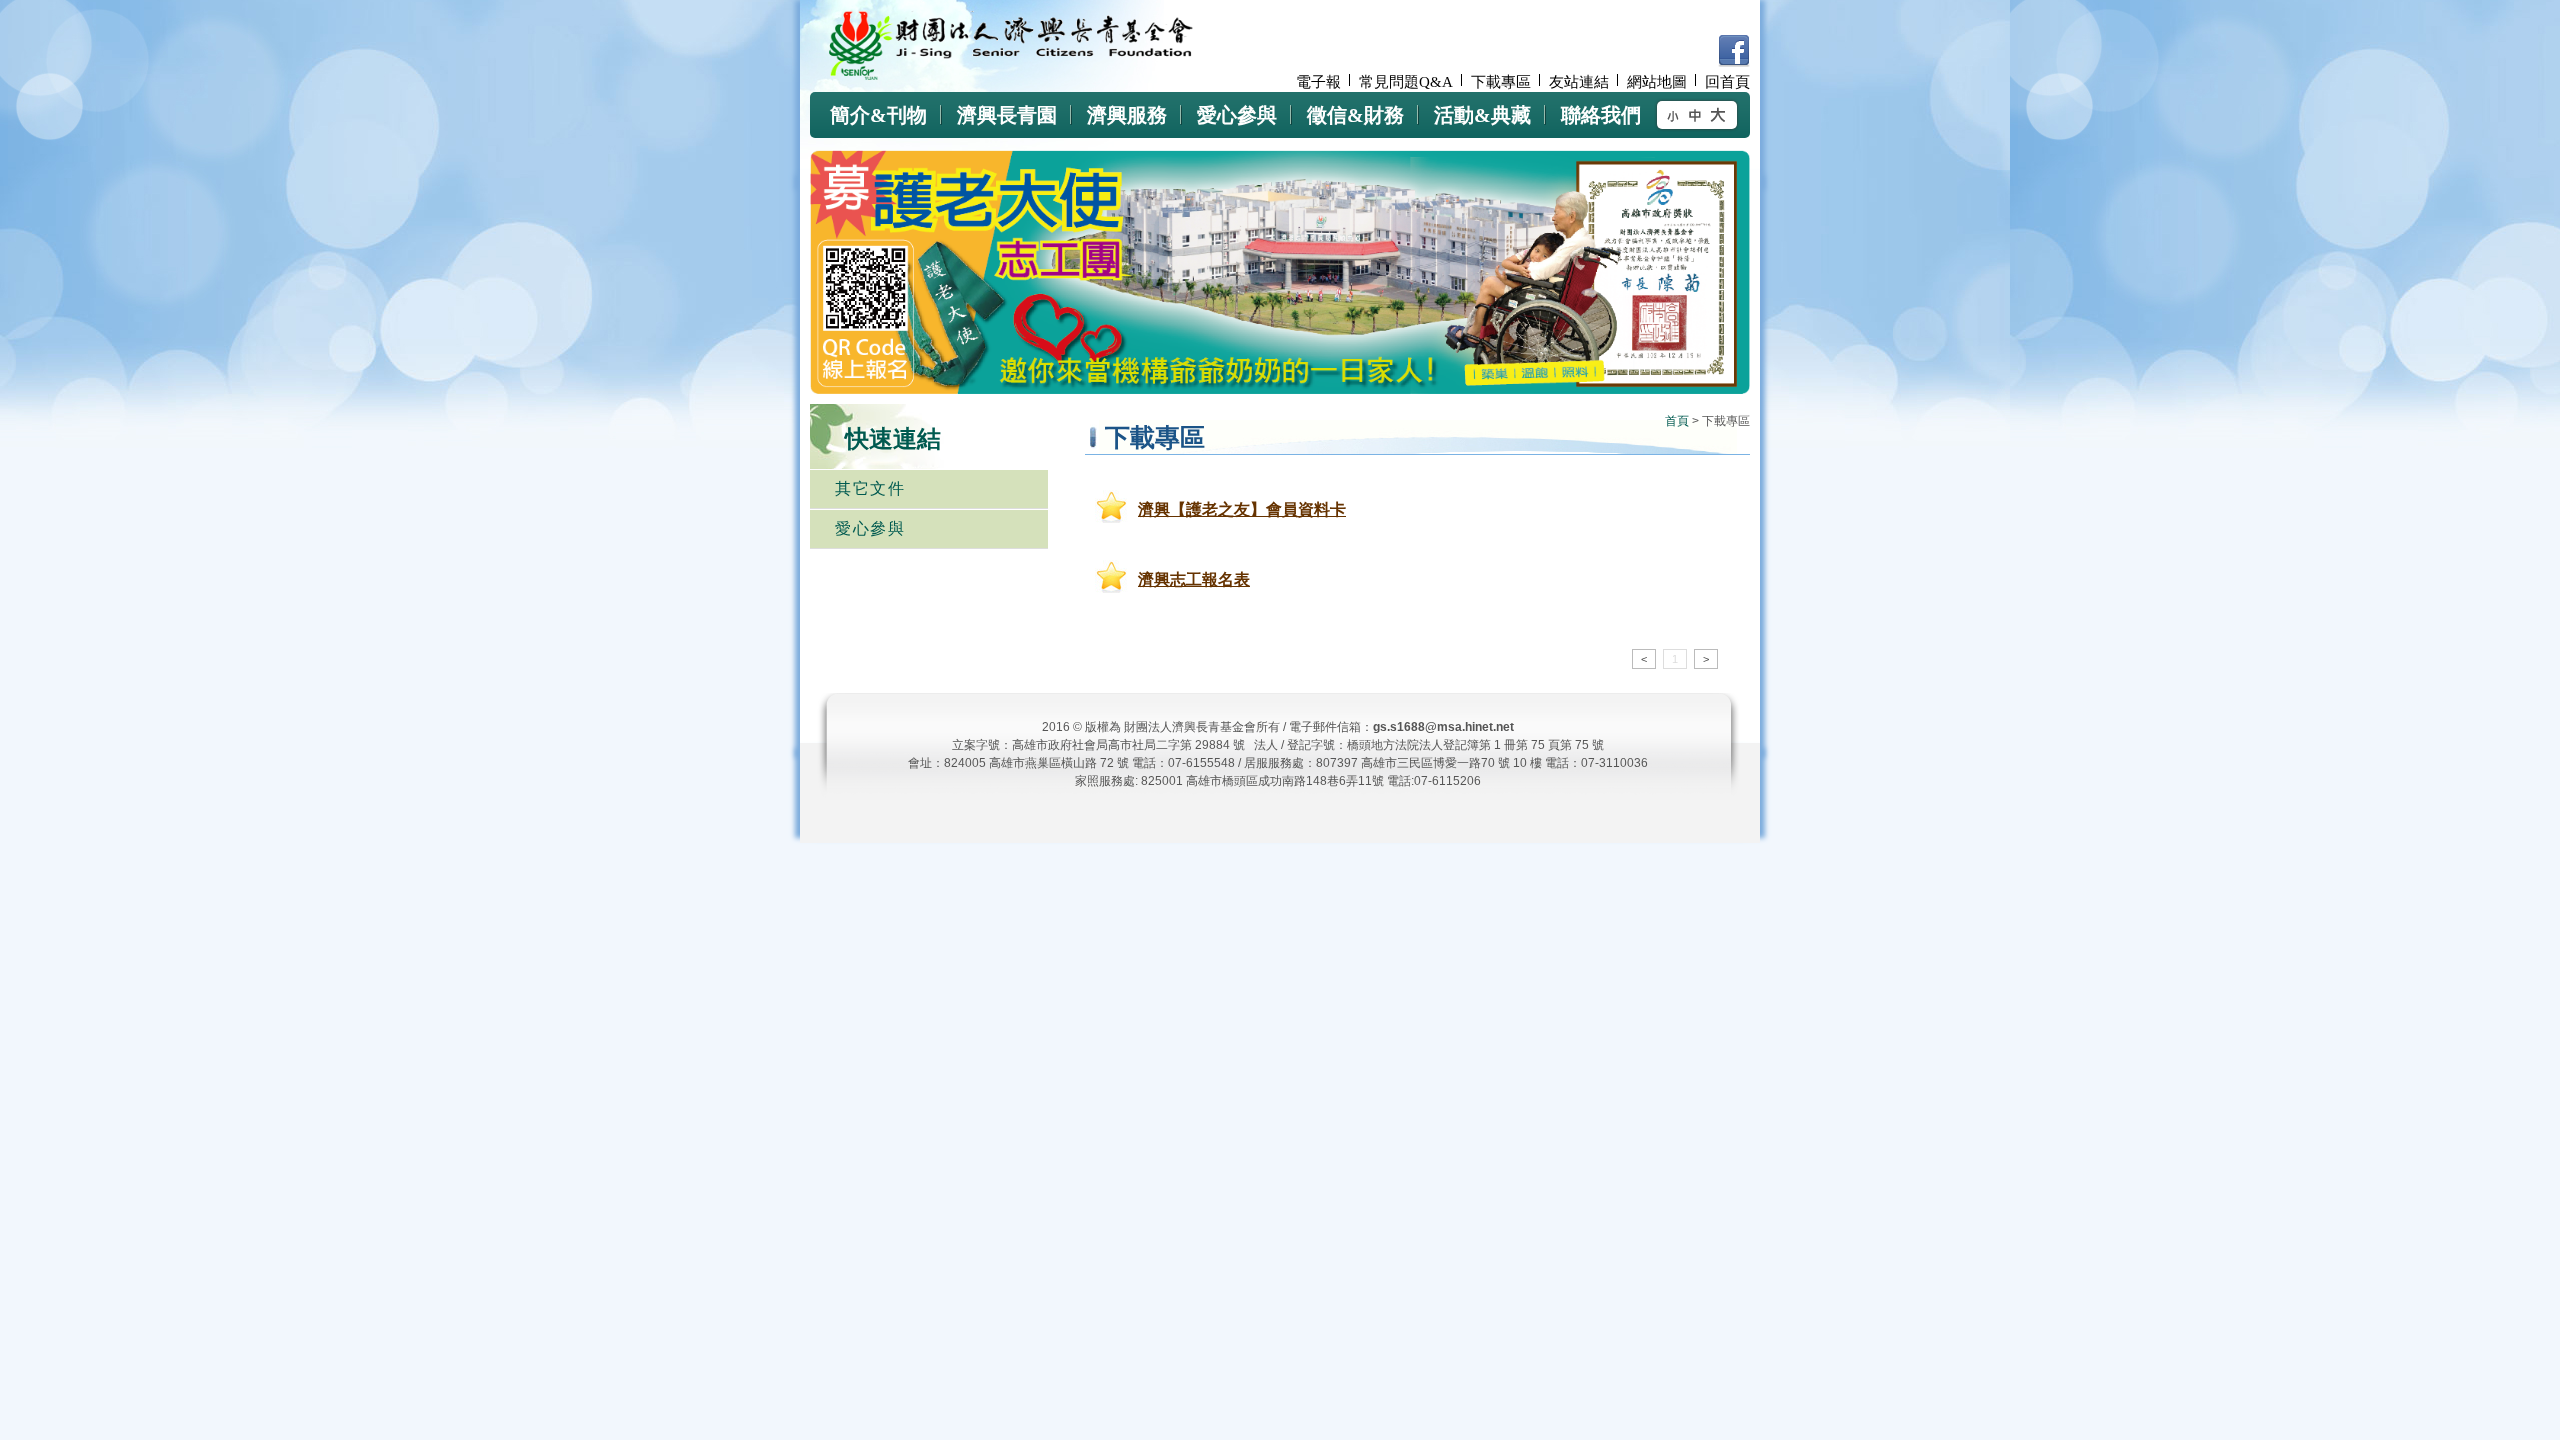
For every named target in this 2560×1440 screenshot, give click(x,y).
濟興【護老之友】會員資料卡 (1242, 509)
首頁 (1677, 421)
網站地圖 (1657, 82)
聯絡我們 (1601, 115)
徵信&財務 (1355, 115)
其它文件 (870, 488)
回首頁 (1727, 82)
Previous (1654, 359)
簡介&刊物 (878, 115)
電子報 (1318, 82)
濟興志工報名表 (1194, 579)
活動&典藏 (1482, 115)
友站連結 (1579, 82)
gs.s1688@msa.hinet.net (1443, 727)
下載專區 (1501, 82)
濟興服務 (1127, 115)
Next (1705, 359)
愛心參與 (1237, 115)
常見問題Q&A (1406, 82)
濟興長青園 (1007, 115)
